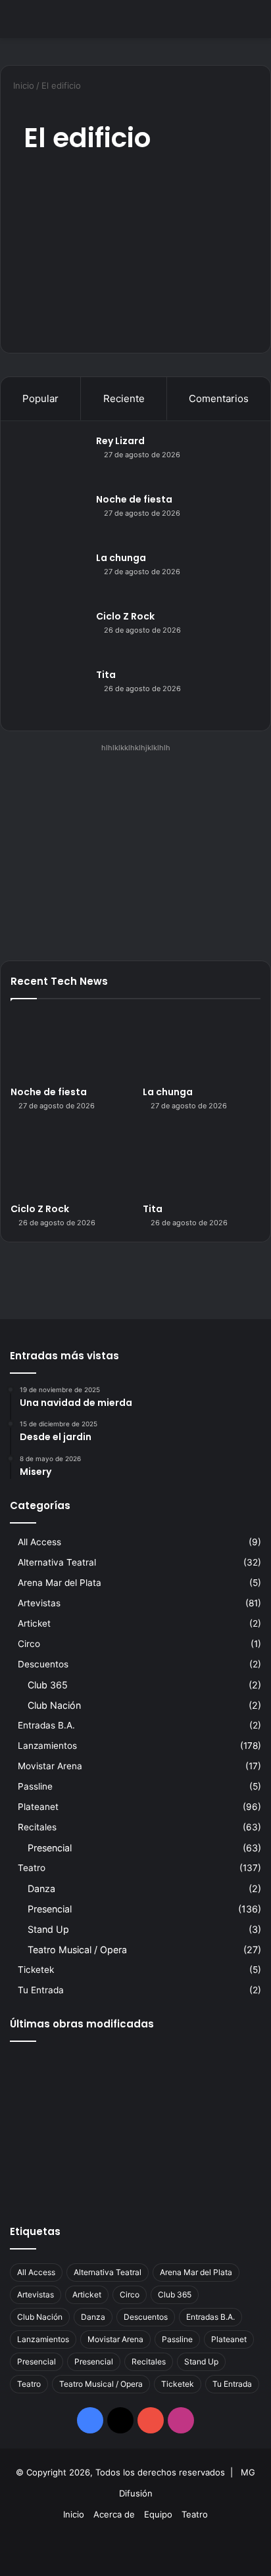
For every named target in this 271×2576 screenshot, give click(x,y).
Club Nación (54, 1705)
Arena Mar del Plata (60, 1583)
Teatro (32, 1868)
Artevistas (39, 1603)
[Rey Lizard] (50, 459)
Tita (106, 675)
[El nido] (221, 2126)
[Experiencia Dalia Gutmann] (221, 2076)
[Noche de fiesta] (50, 517)
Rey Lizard (120, 441)
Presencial (50, 1848)
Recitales (37, 1827)
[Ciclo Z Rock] (50, 634)
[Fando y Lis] (221, 2177)
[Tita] (50, 693)
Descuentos (43, 1664)
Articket (34, 1623)
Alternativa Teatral (57, 1562)
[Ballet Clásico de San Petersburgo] (50, 2177)
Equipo (158, 2514)
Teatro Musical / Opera (77, 1950)
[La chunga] (50, 576)
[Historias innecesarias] (50, 2126)
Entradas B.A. (46, 1725)
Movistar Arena (50, 1766)
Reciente (124, 398)
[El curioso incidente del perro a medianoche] (135, 2177)
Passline (35, 1786)
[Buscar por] (255, 24)
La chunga (121, 558)
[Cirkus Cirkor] (135, 2126)
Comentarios (219, 398)
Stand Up (48, 1929)
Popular (40, 398)
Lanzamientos (47, 1746)
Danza (41, 1888)
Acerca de (114, 2514)
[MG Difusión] (62, 19)
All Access (39, 1542)
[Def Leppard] (135, 2076)
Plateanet (38, 1807)
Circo (29, 1644)
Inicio (22, 85)
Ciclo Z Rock (125, 616)
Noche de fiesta (134, 499)
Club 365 (48, 1685)
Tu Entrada (41, 1990)
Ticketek (36, 1970)
